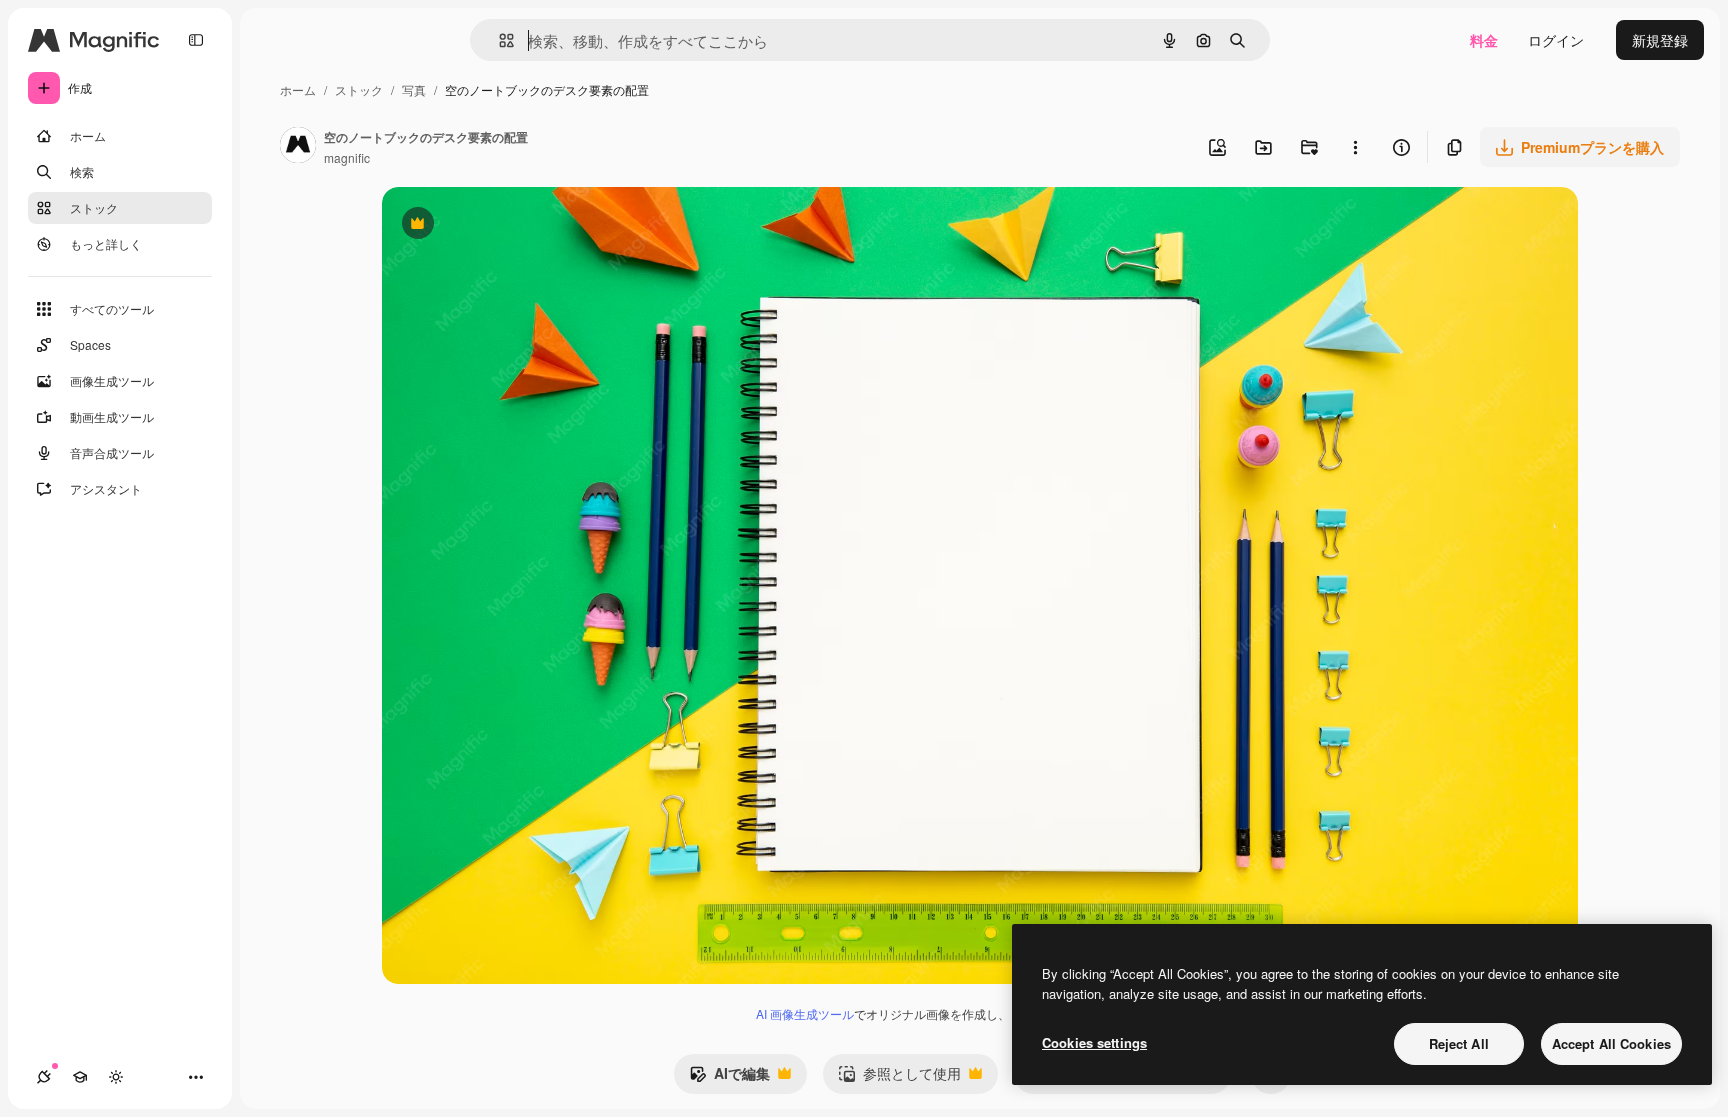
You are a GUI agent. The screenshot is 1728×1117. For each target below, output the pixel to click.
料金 (1484, 40)
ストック (359, 89)
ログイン (1556, 40)
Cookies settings (1094, 1042)
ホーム (298, 89)
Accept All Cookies (1611, 1043)
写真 (414, 89)
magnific (347, 157)
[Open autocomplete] (498, 40)
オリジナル (519, 225)
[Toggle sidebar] (196, 40)
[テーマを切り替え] (116, 1077)
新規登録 (1660, 40)
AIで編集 (729, 1078)
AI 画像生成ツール (805, 1013)
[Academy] (80, 1077)
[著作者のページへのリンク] (298, 147)
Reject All (1459, 1043)
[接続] (44, 1077)
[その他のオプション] (1355, 147)
